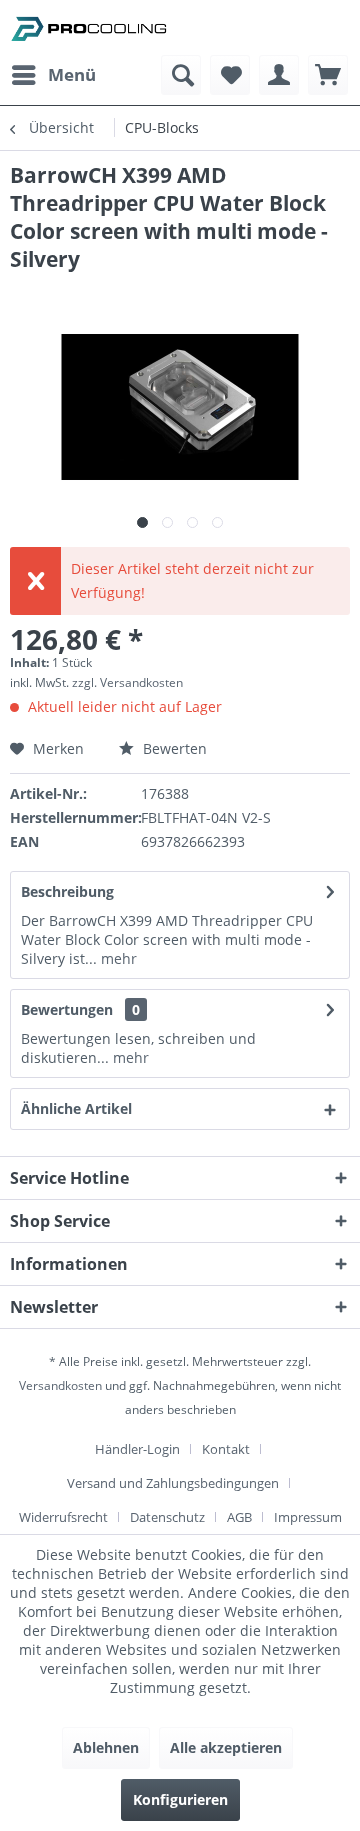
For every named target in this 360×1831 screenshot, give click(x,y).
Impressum (308, 1517)
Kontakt (226, 1449)
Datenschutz (167, 1517)
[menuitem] (53, 75)
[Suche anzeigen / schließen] (181, 75)
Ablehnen (106, 1747)
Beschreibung (67, 891)
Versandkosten (60, 1385)
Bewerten (173, 748)
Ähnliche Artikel (76, 1108)
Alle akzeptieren (226, 1747)
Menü (72, 74)
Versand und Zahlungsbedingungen (173, 1483)
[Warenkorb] (328, 75)
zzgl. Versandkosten (127, 682)
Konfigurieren (180, 1799)
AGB (239, 1517)
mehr (117, 958)
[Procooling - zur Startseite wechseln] (89, 27)
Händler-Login (137, 1449)
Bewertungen (67, 1009)
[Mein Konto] (279, 75)
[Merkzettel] (230, 75)
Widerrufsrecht (63, 1517)
